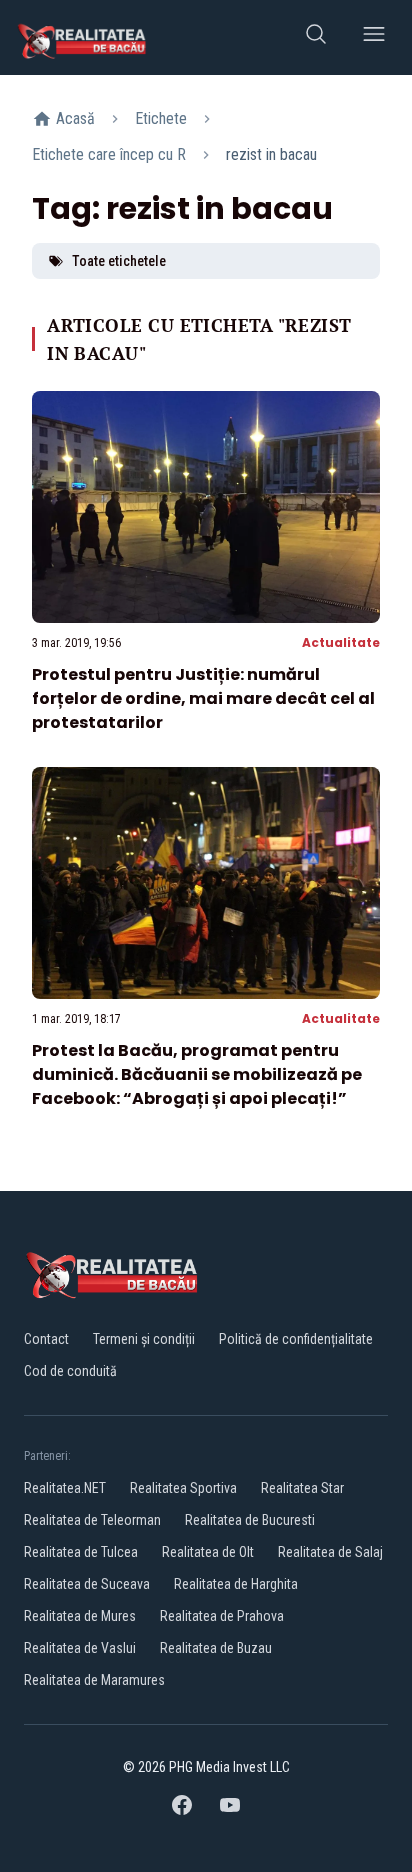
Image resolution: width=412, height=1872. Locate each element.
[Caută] (316, 37)
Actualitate (341, 642)
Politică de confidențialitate (296, 1339)
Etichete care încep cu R (109, 154)
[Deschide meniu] (374, 37)
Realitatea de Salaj (330, 1552)
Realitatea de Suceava (87, 1584)
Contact (46, 1339)
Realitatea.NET (65, 1488)
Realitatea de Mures (80, 1616)
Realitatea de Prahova (222, 1616)
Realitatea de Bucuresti (250, 1520)
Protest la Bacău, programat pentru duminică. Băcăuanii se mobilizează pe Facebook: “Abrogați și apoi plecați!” (197, 1074)
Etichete (161, 118)
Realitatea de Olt (208, 1552)
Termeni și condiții (144, 1339)
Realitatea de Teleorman (92, 1520)
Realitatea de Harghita (236, 1584)
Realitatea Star (302, 1488)
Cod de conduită (70, 1371)
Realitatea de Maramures (94, 1680)
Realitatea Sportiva (183, 1488)
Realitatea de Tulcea (81, 1552)
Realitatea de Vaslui (80, 1648)
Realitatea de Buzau (216, 1648)
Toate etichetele (119, 261)
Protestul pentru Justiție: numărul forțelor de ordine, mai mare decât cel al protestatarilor (203, 698)
